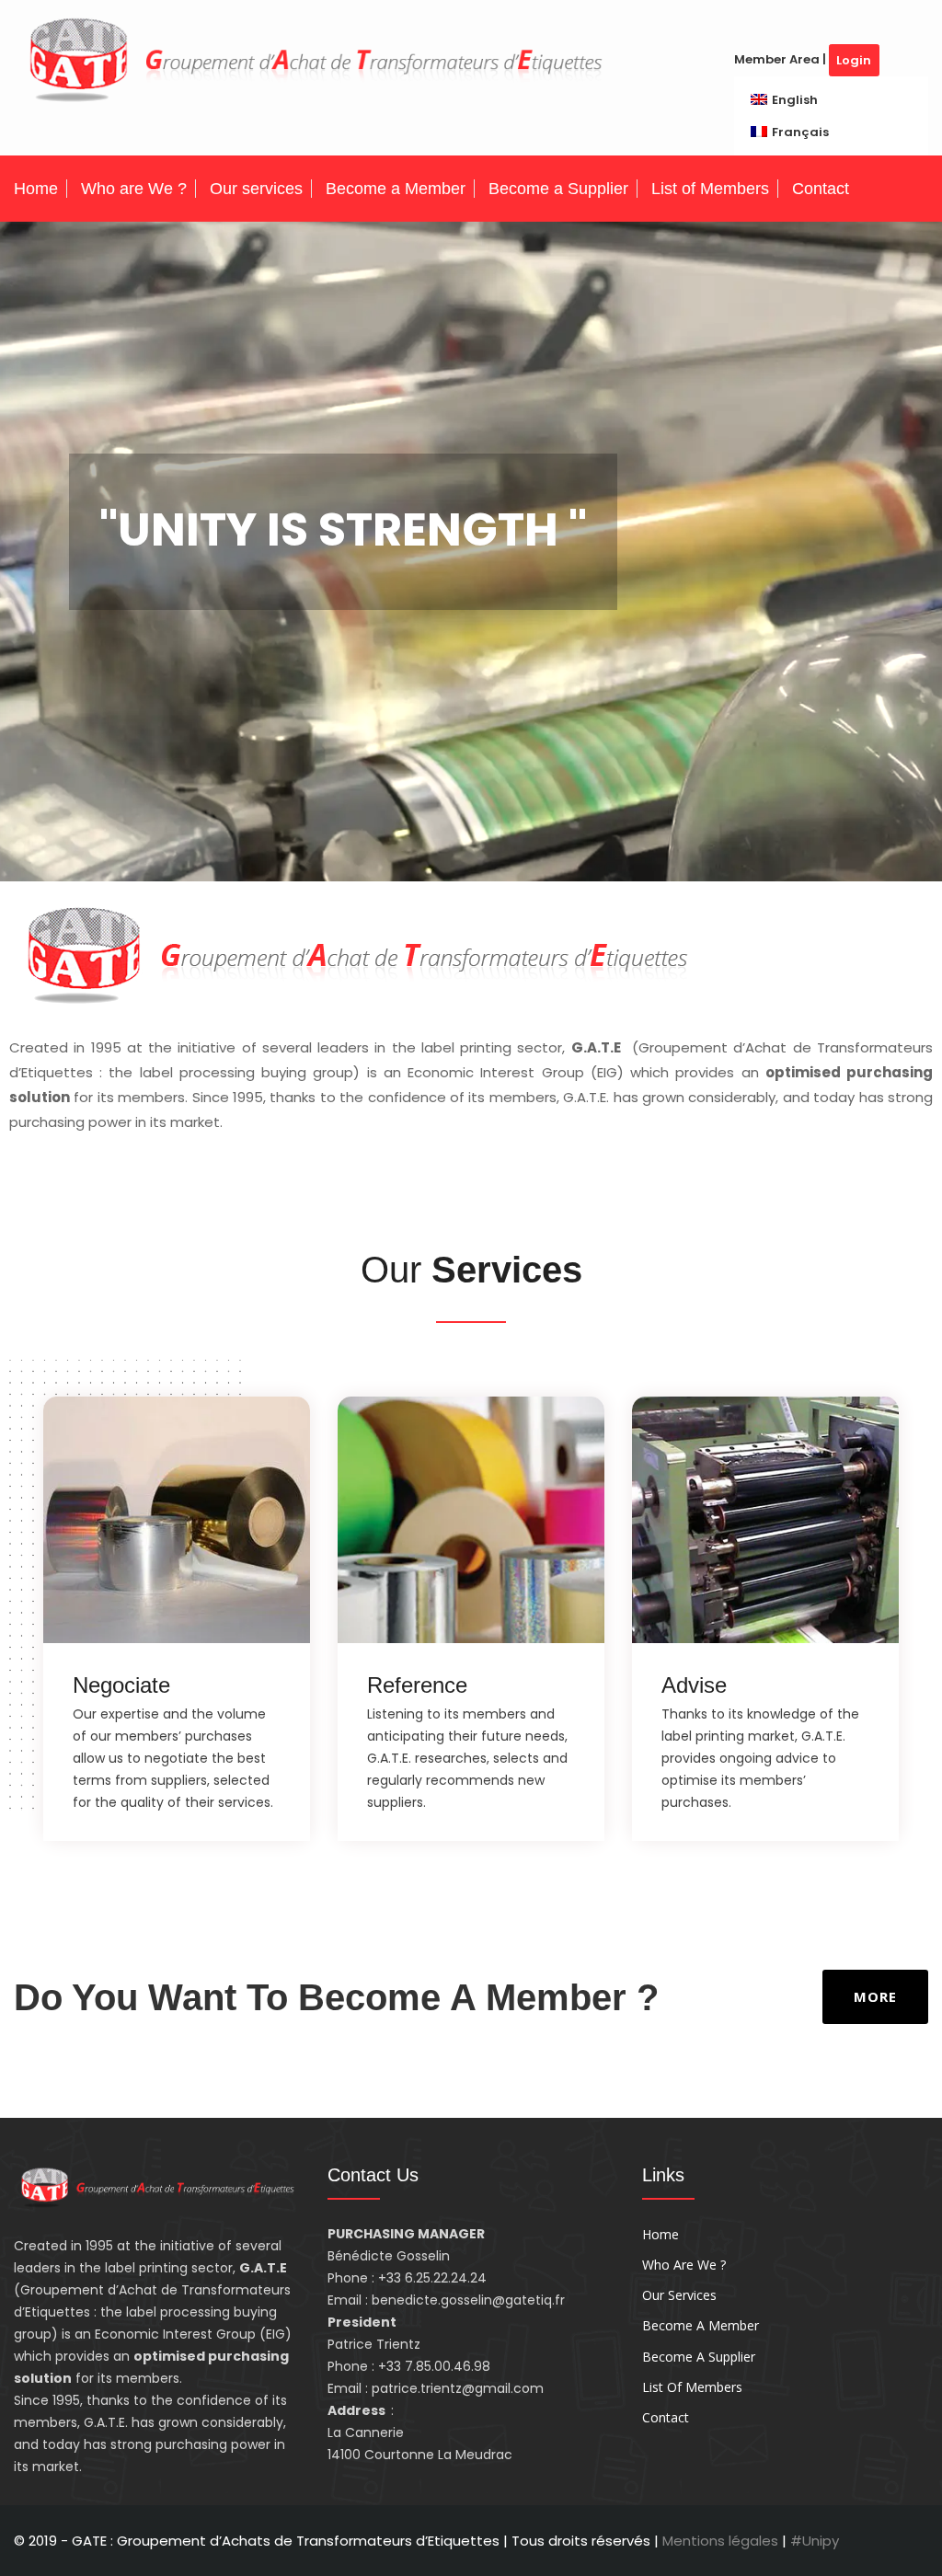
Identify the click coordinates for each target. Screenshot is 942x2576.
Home (36, 189)
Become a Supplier (558, 189)
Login (854, 60)
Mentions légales (722, 2541)
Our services (256, 189)
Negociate (121, 1685)
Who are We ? (134, 189)
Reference (417, 1685)
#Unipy (815, 2541)
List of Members (710, 189)
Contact (821, 189)
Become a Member (396, 189)
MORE (875, 1996)
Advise (694, 1685)
